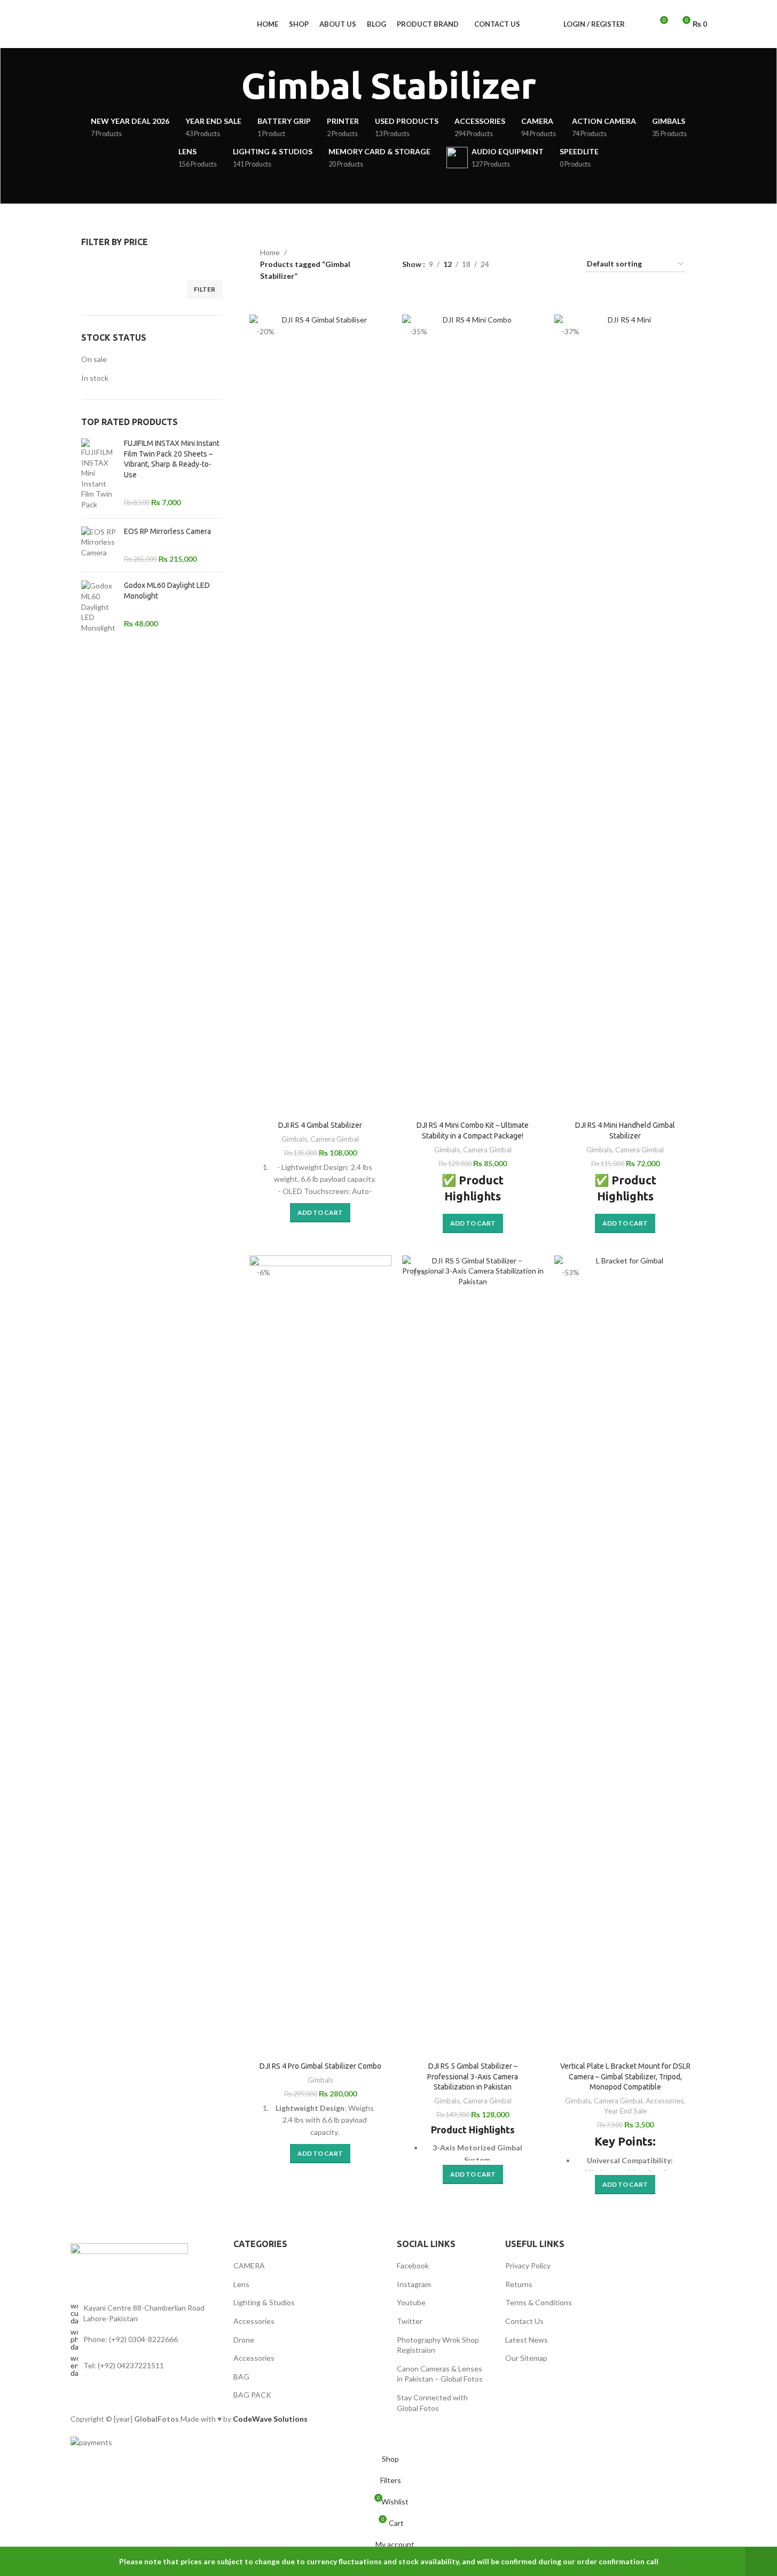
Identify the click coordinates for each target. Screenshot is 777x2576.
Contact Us (524, 2321)
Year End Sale (625, 2111)
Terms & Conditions (539, 2302)
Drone (244, 2340)
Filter (205, 289)
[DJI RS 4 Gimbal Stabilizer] (320, 715)
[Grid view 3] (548, 265)
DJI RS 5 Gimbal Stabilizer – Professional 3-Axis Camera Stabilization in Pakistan (473, 2076)
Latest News (527, 2340)
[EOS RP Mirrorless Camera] (99, 545)
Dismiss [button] (761, 2562)
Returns (519, 2284)
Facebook (413, 2265)
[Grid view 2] (531, 265)
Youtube (411, 2302)
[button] (320, 1213)
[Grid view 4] (565, 265)
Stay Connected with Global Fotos (432, 2403)
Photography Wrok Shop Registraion (438, 2345)
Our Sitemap (526, 2358)
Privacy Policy (528, 2265)
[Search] (640, 24)
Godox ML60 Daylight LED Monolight (167, 591)
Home (270, 252)
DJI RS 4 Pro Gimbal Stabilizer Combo (320, 2066)
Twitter (410, 2321)
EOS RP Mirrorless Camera (167, 531)
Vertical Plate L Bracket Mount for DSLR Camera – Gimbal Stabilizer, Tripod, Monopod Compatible (625, 2076)
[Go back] (228, 86)
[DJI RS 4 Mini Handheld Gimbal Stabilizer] (625, 715)
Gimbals (294, 1139)
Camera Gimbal (335, 1139)
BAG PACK (252, 2395)
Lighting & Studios (264, 2302)
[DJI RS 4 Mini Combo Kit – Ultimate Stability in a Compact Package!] (473, 715)
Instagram (414, 2284)
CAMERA (249, 2265)
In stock (95, 378)
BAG (241, 2377)
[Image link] (129, 2261)
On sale (94, 359)
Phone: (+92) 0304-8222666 (131, 2339)
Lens (241, 2284)
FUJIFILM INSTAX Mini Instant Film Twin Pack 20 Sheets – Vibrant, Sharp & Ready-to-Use (172, 459)
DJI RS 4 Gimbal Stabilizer (320, 1125)
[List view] (514, 265)
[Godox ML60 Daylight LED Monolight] (99, 607)
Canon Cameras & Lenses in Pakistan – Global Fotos (440, 2374)
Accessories (665, 2101)
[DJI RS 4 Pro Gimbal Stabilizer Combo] (320, 1656)
